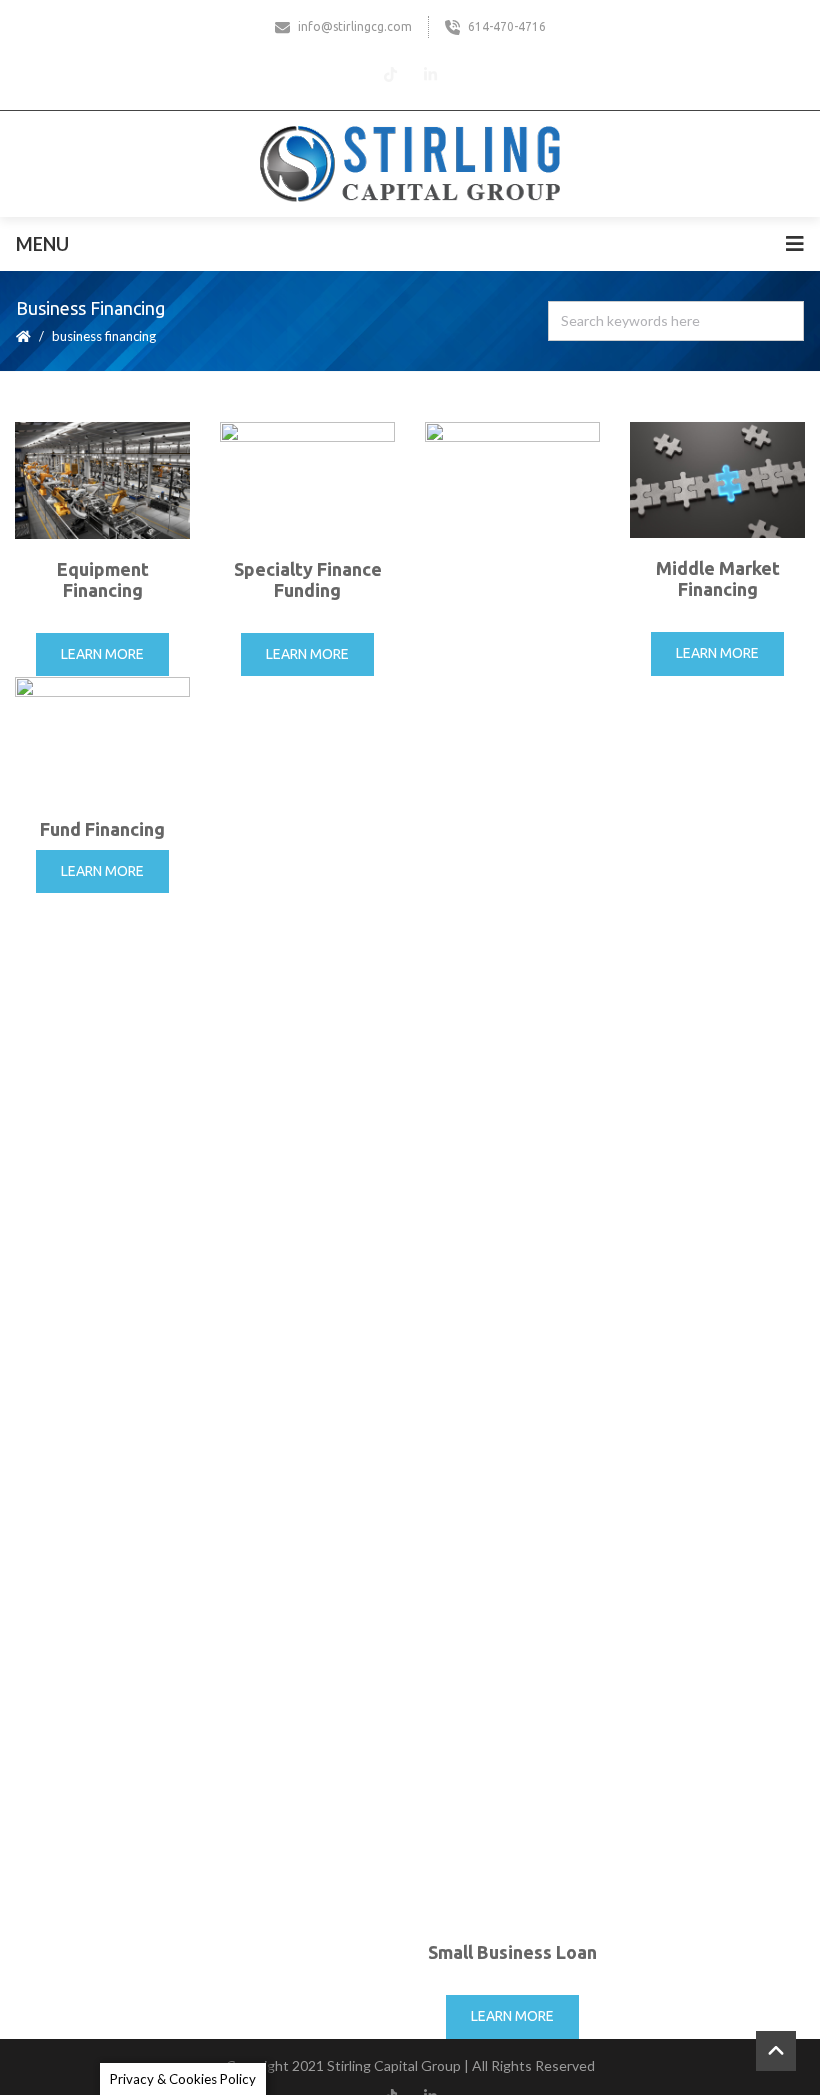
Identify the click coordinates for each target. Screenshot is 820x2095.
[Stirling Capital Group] (410, 164)
